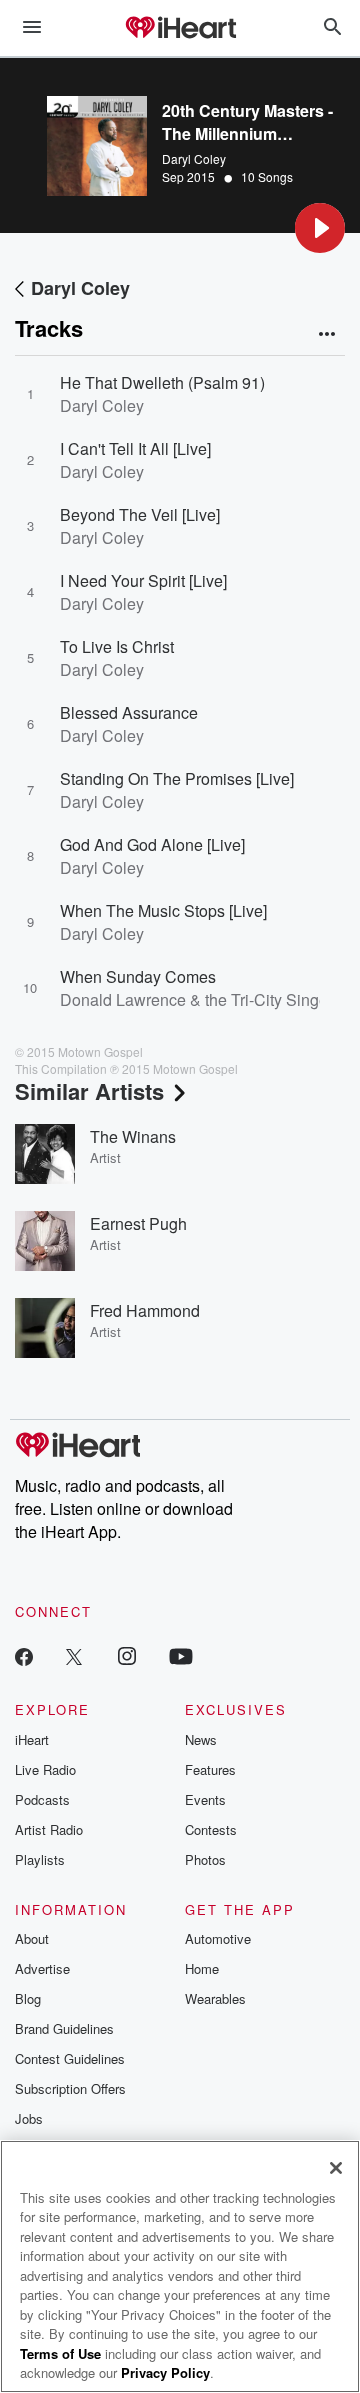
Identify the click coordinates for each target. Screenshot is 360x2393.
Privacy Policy (165, 2372)
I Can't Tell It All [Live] (135, 448)
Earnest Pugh (138, 1223)
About (32, 1938)
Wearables (215, 1998)
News (201, 1739)
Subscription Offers (70, 2088)
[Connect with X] (74, 1655)
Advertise (42, 1968)
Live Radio (45, 1769)
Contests (211, 1829)
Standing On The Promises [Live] (177, 778)
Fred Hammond (145, 1310)
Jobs (29, 2118)
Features (210, 1769)
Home (202, 1968)
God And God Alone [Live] (152, 844)
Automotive (218, 1938)
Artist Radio (49, 1829)
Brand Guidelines (64, 2028)
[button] (320, 228)
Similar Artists (89, 1091)
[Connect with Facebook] (24, 1655)
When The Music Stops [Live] (163, 910)
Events (205, 1799)
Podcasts (42, 1799)
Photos (205, 1859)
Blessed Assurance (129, 712)
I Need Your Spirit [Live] (143, 580)
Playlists (40, 1859)
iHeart (32, 1739)
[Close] (336, 2168)
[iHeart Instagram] (127, 1655)
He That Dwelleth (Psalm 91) (162, 382)
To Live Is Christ (117, 646)
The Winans (133, 1136)
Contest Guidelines (70, 2058)
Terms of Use (60, 2353)
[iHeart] (180, 29)
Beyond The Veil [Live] (140, 514)
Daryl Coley (194, 158)
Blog (28, 1998)
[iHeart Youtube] (181, 1655)
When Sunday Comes (138, 976)
